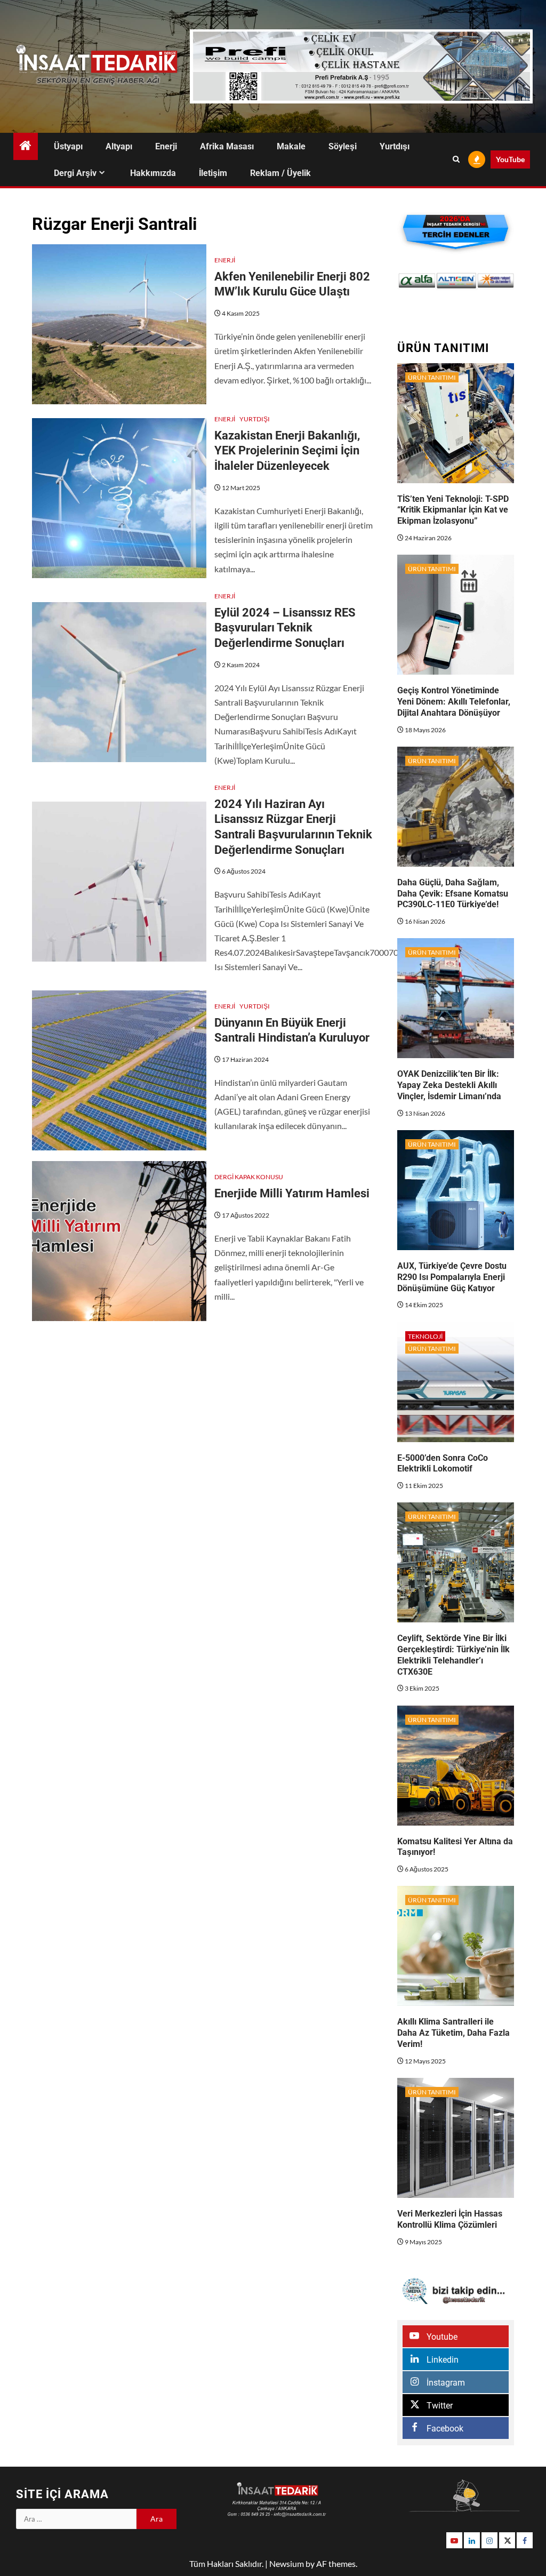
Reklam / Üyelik (280, 173)
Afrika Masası (227, 146)
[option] (417, 281)
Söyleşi (343, 146)
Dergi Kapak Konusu (249, 1177)
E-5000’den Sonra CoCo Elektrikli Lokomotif (443, 1463)
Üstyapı (68, 146)
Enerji (166, 146)
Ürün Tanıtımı (432, 377)
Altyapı (119, 146)
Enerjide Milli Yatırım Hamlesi (292, 1193)
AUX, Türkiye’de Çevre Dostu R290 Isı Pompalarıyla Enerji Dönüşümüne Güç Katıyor (452, 1277)
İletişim (213, 173)
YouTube (510, 159)
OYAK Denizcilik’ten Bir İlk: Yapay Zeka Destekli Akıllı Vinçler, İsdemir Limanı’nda (449, 1085)
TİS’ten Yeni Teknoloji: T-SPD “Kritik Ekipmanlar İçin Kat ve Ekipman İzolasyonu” (453, 510)
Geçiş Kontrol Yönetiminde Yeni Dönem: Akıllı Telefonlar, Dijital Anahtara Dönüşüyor (454, 702)
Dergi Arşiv (75, 173)
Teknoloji (425, 1336)
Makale (291, 146)
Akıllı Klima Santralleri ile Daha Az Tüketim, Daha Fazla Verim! (453, 2033)
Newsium (287, 2563)
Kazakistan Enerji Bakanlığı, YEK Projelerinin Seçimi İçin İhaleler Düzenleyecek (287, 451)
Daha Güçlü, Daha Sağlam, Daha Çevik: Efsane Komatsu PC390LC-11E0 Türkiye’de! (453, 894)
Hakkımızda (153, 173)
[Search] (456, 159)
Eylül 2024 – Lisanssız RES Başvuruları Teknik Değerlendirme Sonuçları (285, 628)
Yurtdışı (395, 146)
